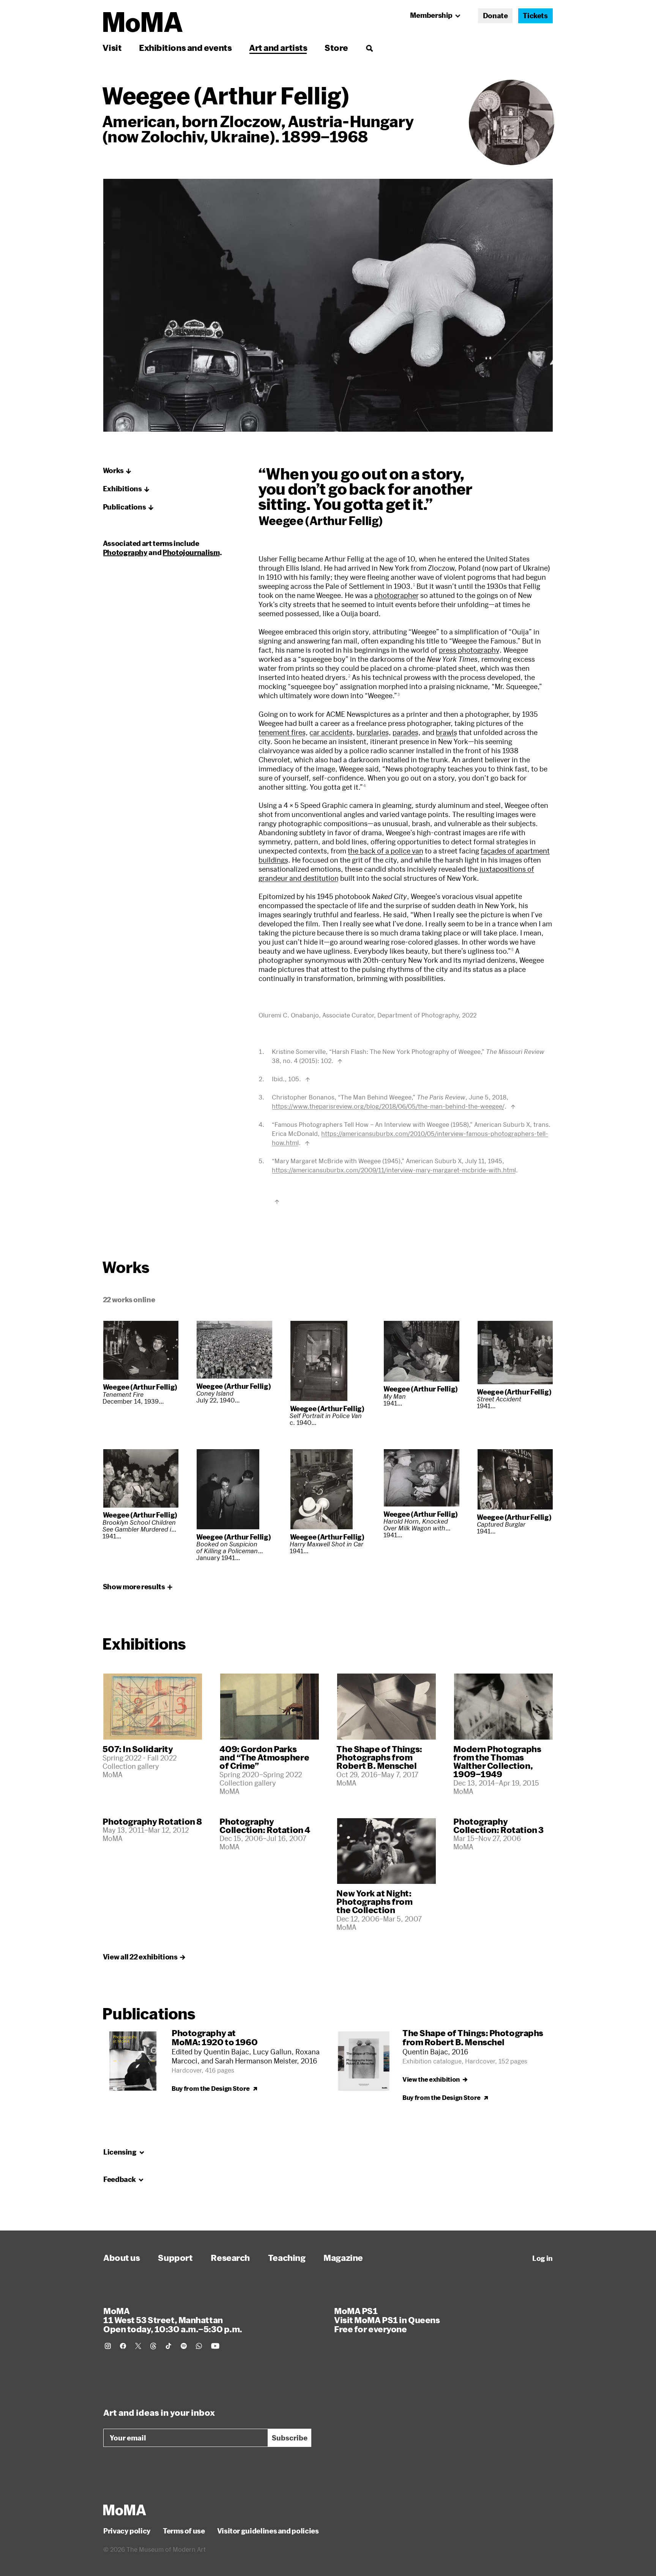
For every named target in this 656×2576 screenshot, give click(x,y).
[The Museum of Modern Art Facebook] (123, 2346)
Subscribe (290, 2438)
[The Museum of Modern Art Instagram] (108, 2346)
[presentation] (512, 122)
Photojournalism (191, 552)
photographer (397, 595)
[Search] (369, 48)
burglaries (373, 732)
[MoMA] (125, 2510)
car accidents (331, 732)
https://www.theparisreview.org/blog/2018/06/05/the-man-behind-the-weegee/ (388, 1106)
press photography (469, 650)
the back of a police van (386, 851)
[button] (117, 471)
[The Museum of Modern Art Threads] (153, 2346)
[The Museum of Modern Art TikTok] (169, 2346)
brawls (446, 732)
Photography (125, 552)
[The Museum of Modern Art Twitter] (138, 2346)
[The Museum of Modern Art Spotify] (184, 2346)
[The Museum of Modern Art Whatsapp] (199, 2346)
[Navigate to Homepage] (143, 22)
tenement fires (282, 732)
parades (405, 732)
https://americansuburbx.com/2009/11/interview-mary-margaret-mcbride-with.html (394, 1170)
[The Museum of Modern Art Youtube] (215, 2346)
